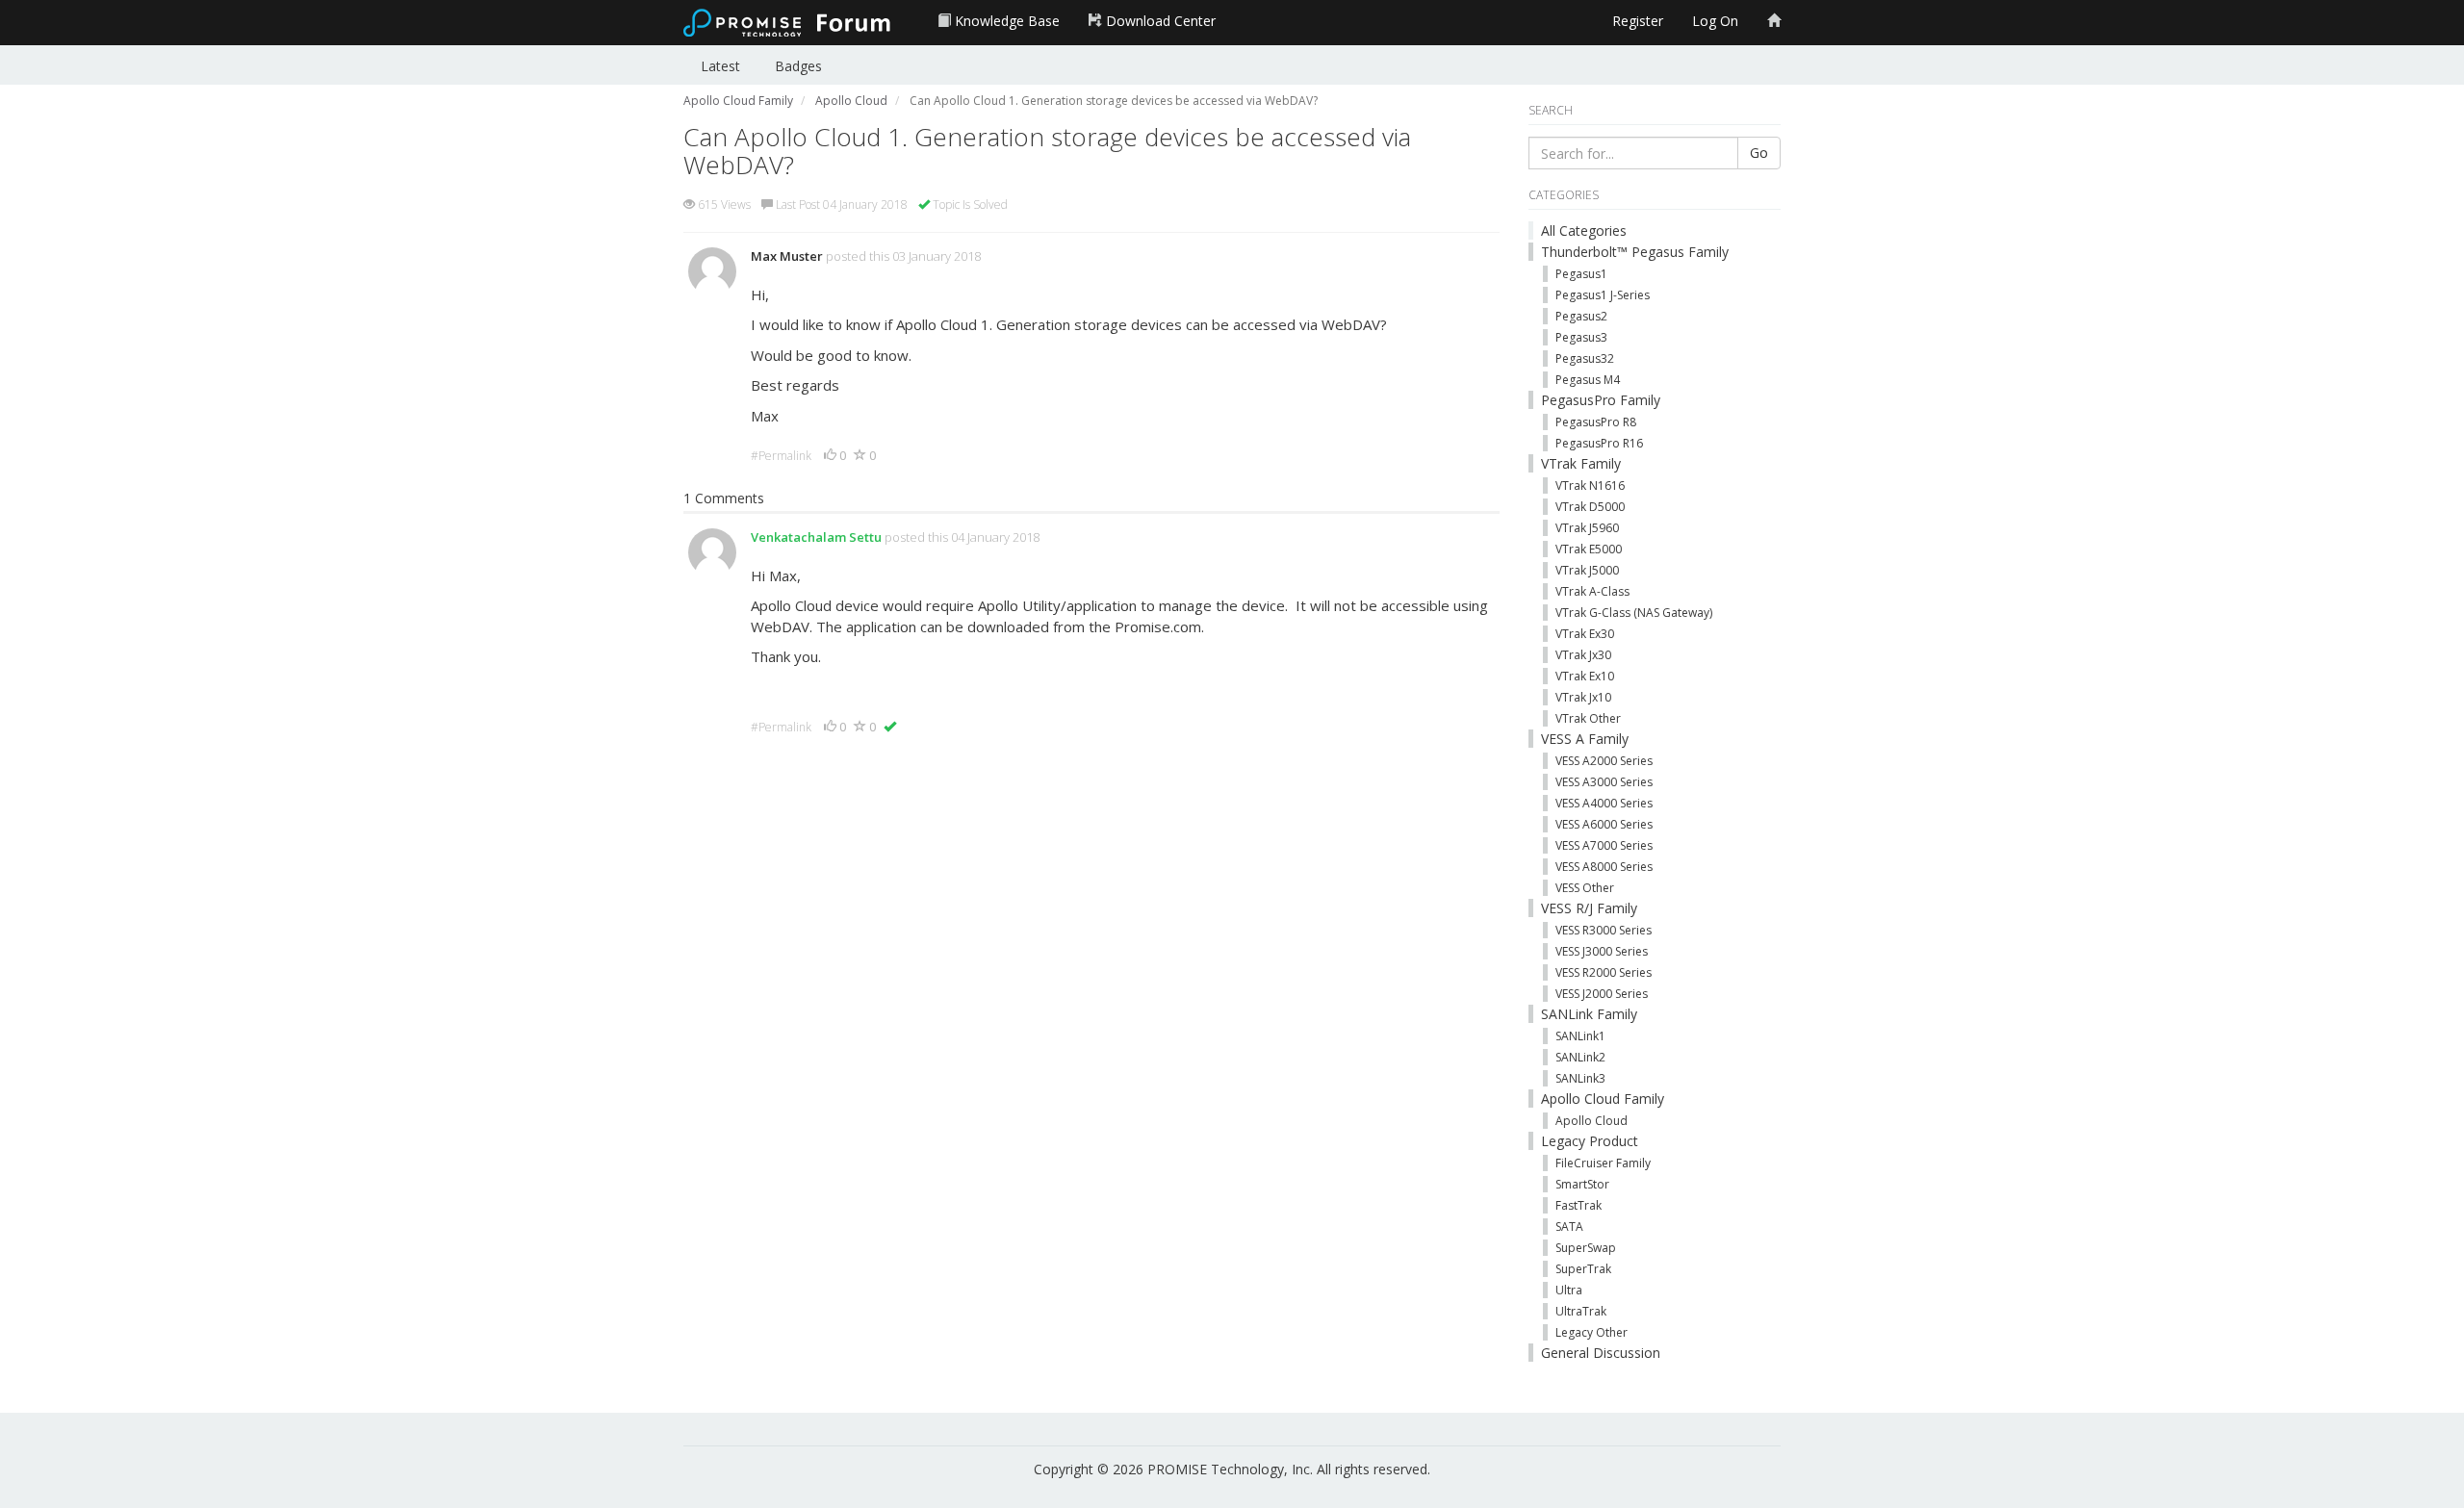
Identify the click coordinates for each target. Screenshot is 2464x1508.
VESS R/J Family (1589, 908)
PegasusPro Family (1601, 400)
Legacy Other (1591, 1332)
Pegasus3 (1581, 337)
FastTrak (1578, 1205)
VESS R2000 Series (1604, 972)
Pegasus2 (1581, 316)
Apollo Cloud (1591, 1121)
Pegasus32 (1585, 358)
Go (1759, 153)
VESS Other (1585, 888)
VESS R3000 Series (1604, 930)
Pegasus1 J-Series (1603, 295)
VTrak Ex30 (1585, 634)
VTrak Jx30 (1583, 655)
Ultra (1569, 1290)
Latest (720, 66)
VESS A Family (1585, 739)
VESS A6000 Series (1604, 824)
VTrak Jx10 (1583, 697)
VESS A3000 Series (1604, 782)
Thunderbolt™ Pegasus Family (1635, 252)
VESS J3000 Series (1602, 951)
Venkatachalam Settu (816, 537)
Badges (798, 66)
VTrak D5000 (1590, 507)
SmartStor (1582, 1184)
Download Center (1159, 21)
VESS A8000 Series (1604, 867)
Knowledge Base (1005, 21)
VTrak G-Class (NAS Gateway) (1634, 613)
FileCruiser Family (1603, 1163)
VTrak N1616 (1590, 486)
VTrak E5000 (1589, 549)
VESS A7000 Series (1604, 845)
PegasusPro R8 (1596, 422)
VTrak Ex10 (1585, 676)
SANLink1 (1580, 1036)
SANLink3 (1580, 1078)
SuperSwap (1586, 1248)
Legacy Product (1590, 1141)
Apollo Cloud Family (1603, 1099)
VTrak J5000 (1587, 570)
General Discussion (1601, 1353)
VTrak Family (1581, 463)
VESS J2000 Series (1602, 994)
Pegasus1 (1581, 274)
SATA (1569, 1227)
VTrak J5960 (1587, 528)
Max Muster (787, 256)
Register (1638, 21)
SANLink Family (1589, 1014)
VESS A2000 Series (1604, 761)
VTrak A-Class (1592, 591)
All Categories (1584, 230)
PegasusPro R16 (1599, 443)
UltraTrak (1581, 1311)
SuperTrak (1583, 1269)
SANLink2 (1580, 1057)
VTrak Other (1588, 718)
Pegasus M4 (1588, 380)
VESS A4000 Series (1604, 803)
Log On (1715, 21)
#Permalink (781, 456)
